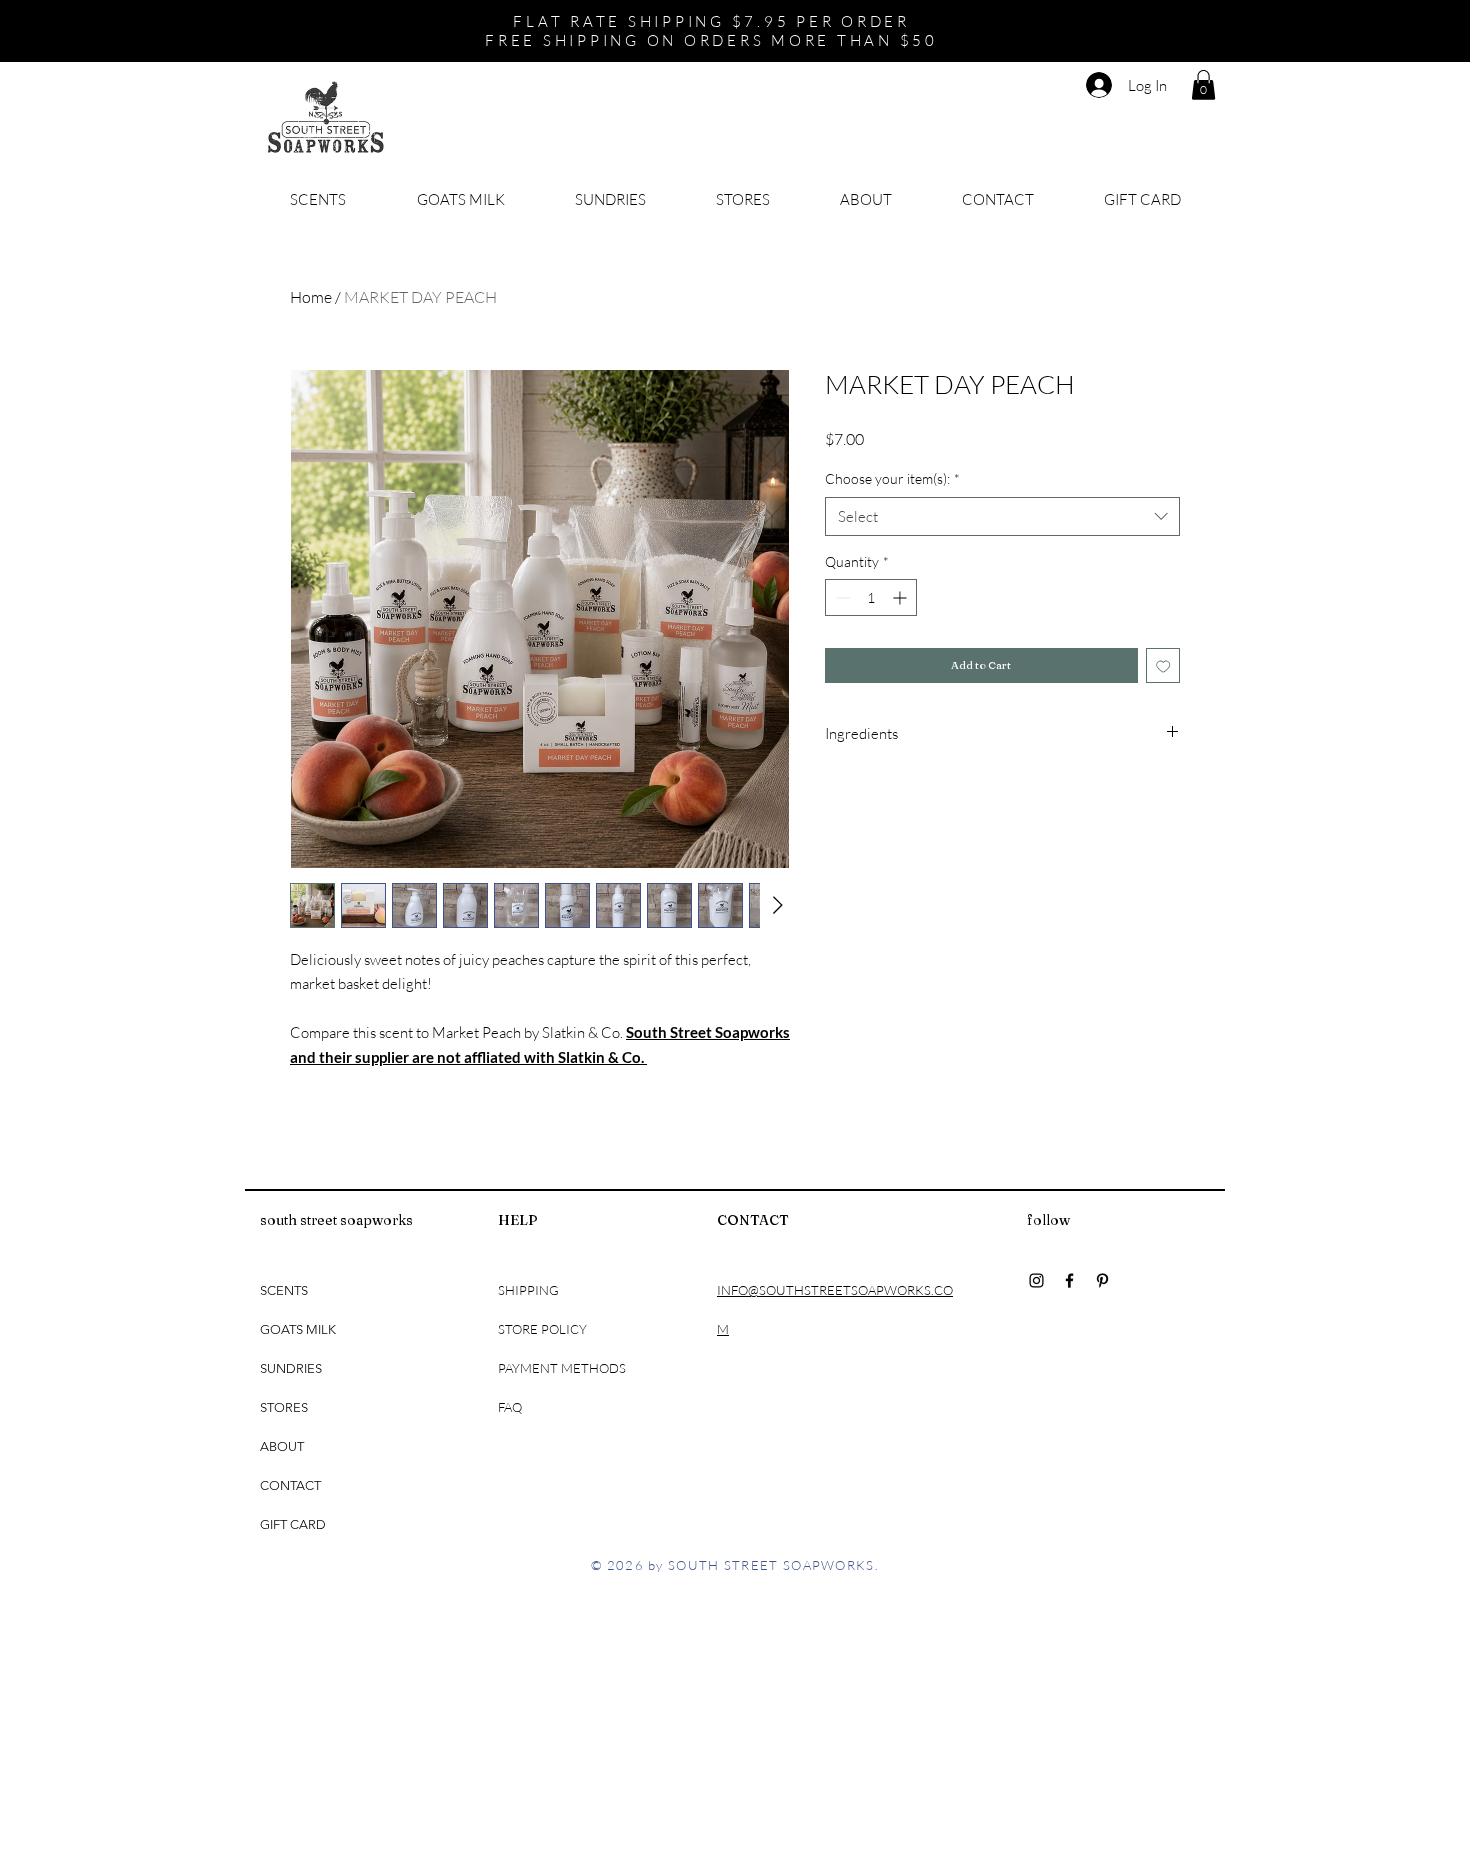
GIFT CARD (293, 1524)
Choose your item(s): (892, 478)
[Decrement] (840, 597)
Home (311, 297)
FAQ (510, 1407)
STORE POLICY (544, 1329)
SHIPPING (530, 1290)
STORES (284, 1407)
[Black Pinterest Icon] (1102, 1280)
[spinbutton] (871, 597)
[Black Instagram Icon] (1036, 1280)
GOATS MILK (298, 1329)
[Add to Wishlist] (1163, 665)
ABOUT (282, 1446)
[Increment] (901, 597)
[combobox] (1002, 516)
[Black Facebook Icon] (1069, 1280)
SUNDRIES (291, 1368)
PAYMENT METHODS (562, 1368)
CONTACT (290, 1485)
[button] (1203, 85)
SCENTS (284, 1290)
